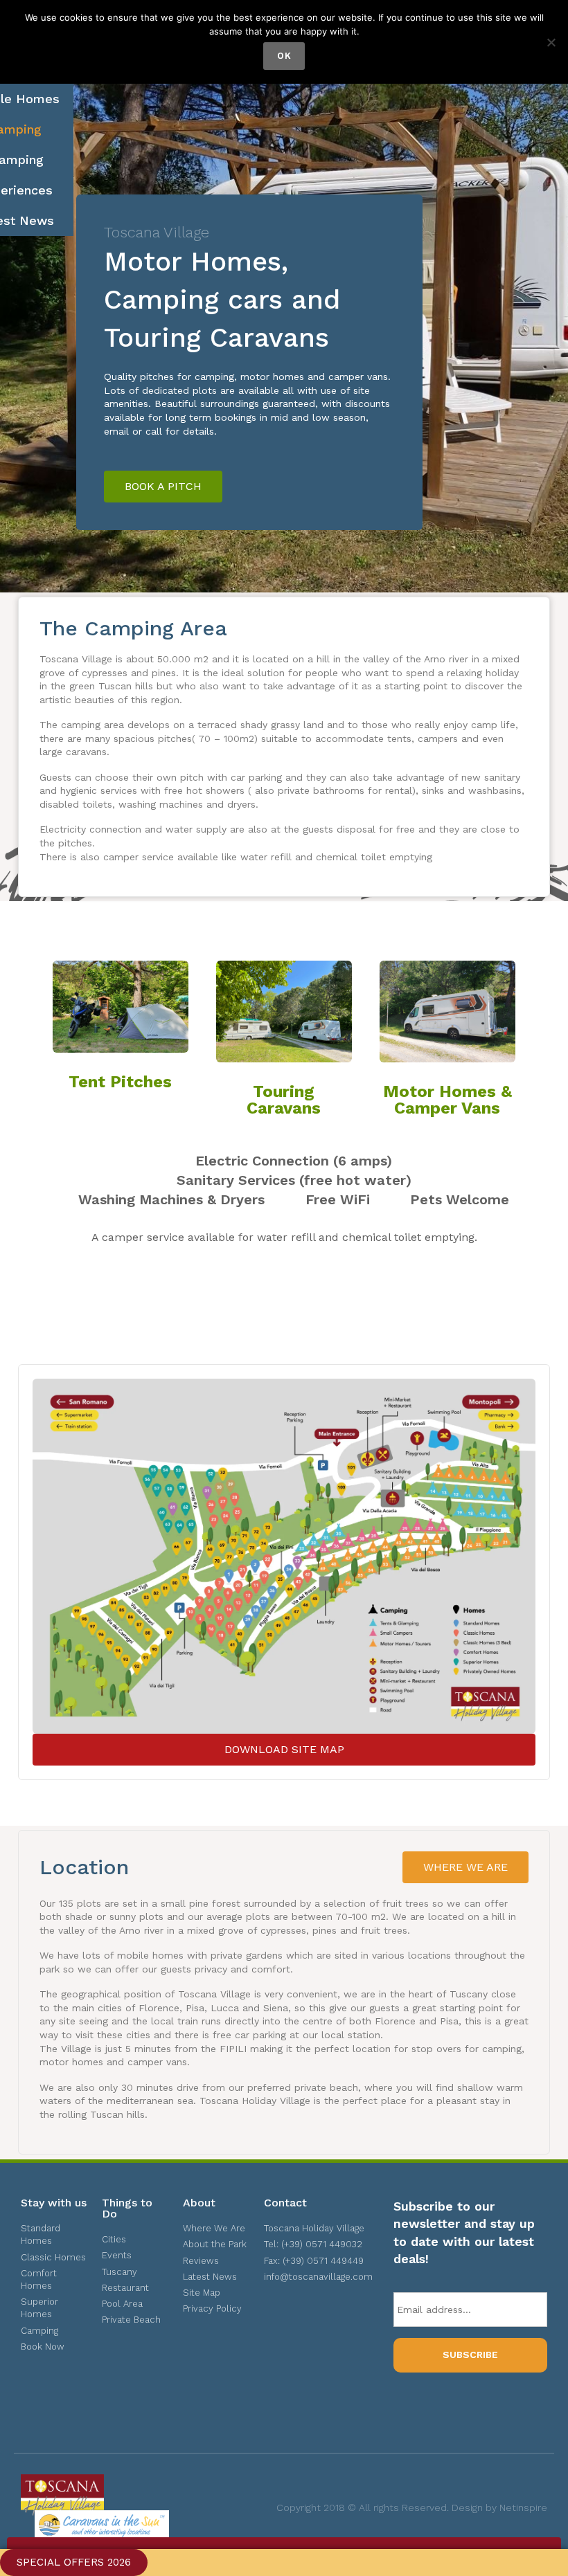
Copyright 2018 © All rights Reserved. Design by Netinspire (412, 2507)
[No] (551, 42)
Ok (284, 56)
